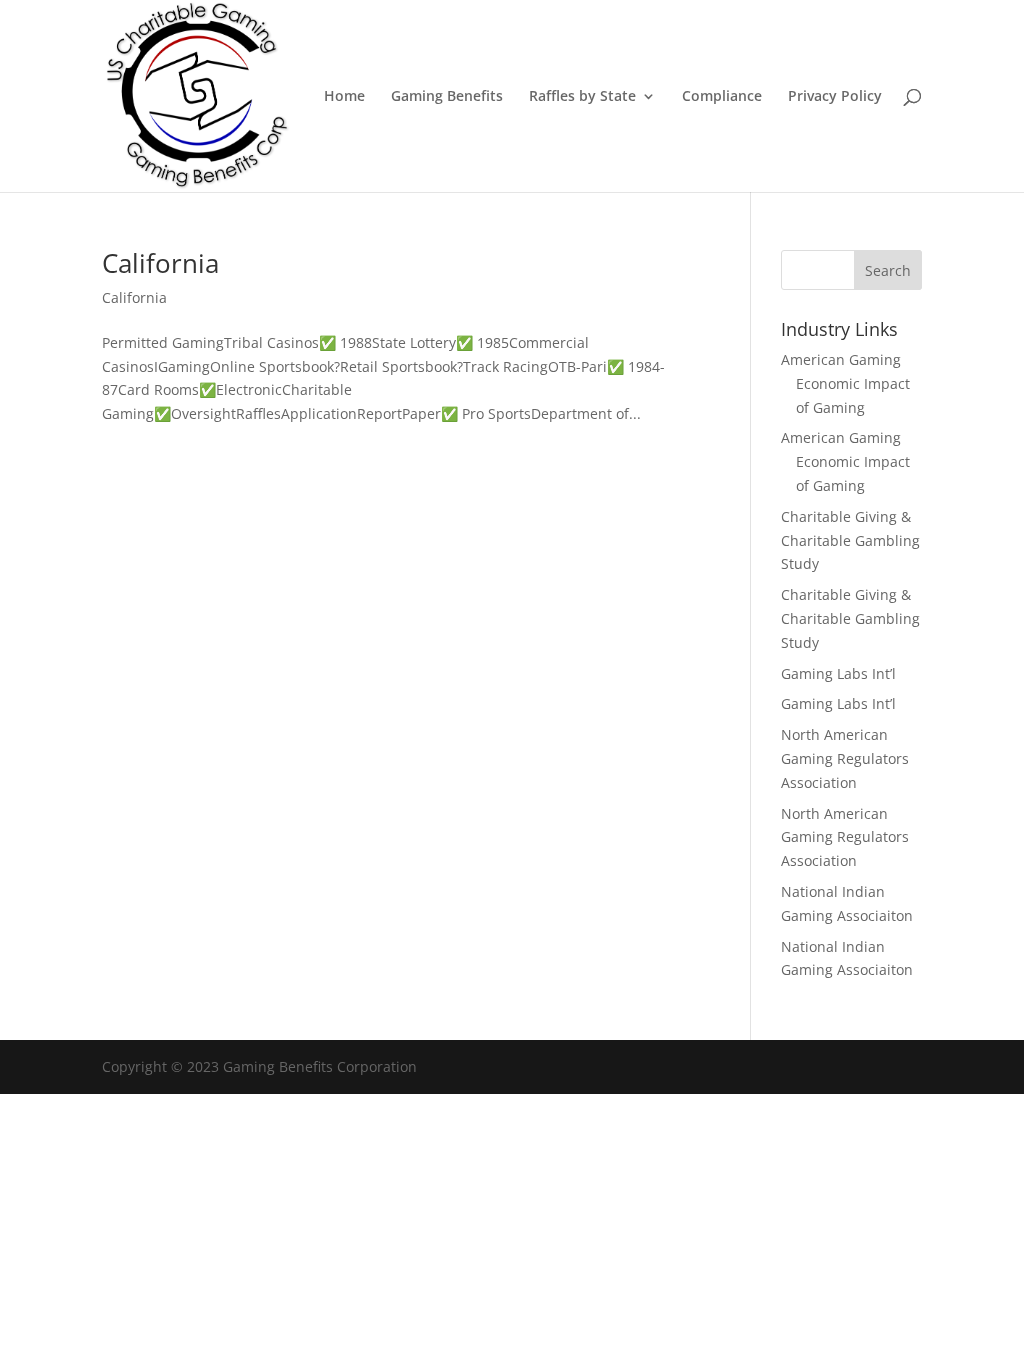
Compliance (722, 97)
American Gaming (841, 359)
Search (888, 270)
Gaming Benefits (447, 97)
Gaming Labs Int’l (838, 673)
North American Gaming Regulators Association (845, 758)
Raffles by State (582, 97)
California (160, 263)
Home (344, 97)
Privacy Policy (835, 97)
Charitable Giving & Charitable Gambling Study (850, 540)
